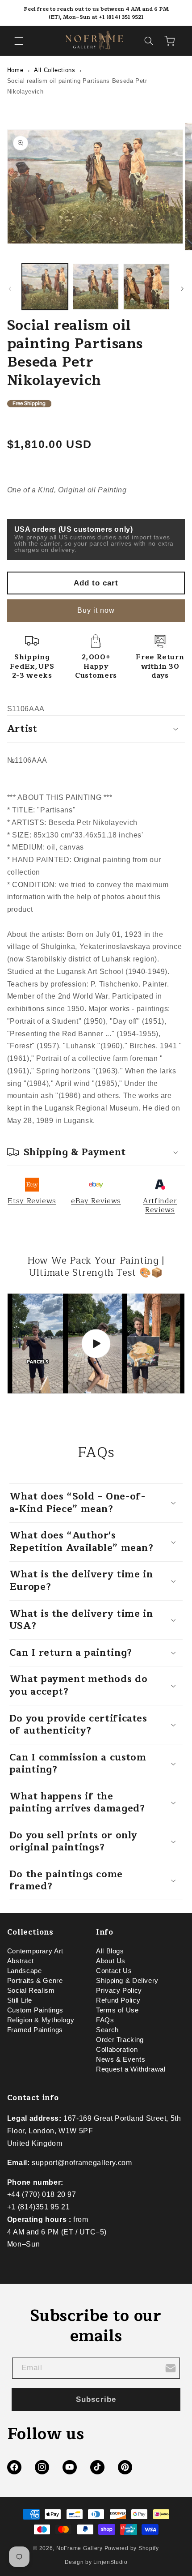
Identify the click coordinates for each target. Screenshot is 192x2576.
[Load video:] (96, 1344)
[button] (19, 41)
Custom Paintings (35, 2010)
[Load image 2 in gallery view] (96, 287)
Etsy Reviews (32, 1201)
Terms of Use (117, 2010)
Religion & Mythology (41, 2020)
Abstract (21, 1961)
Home (15, 70)
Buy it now (96, 610)
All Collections (54, 70)
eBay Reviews (96, 1201)
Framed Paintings (35, 2030)
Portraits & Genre (35, 1981)
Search (107, 2030)
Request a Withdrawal (131, 2069)
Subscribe (96, 2399)
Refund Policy (118, 2000)
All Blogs (110, 1951)
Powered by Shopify (132, 2548)
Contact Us (114, 1971)
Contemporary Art (35, 1951)
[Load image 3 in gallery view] (146, 287)
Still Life (20, 2000)
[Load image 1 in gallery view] (45, 287)
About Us (111, 1961)
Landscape (25, 1971)
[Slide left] (10, 289)
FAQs (105, 2020)
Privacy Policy (119, 1991)
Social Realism (31, 1991)
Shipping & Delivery (127, 1981)
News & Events (121, 2059)
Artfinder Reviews (160, 1205)
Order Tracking (120, 2040)
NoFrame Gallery (79, 2548)
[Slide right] (182, 289)
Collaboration (117, 2050)
